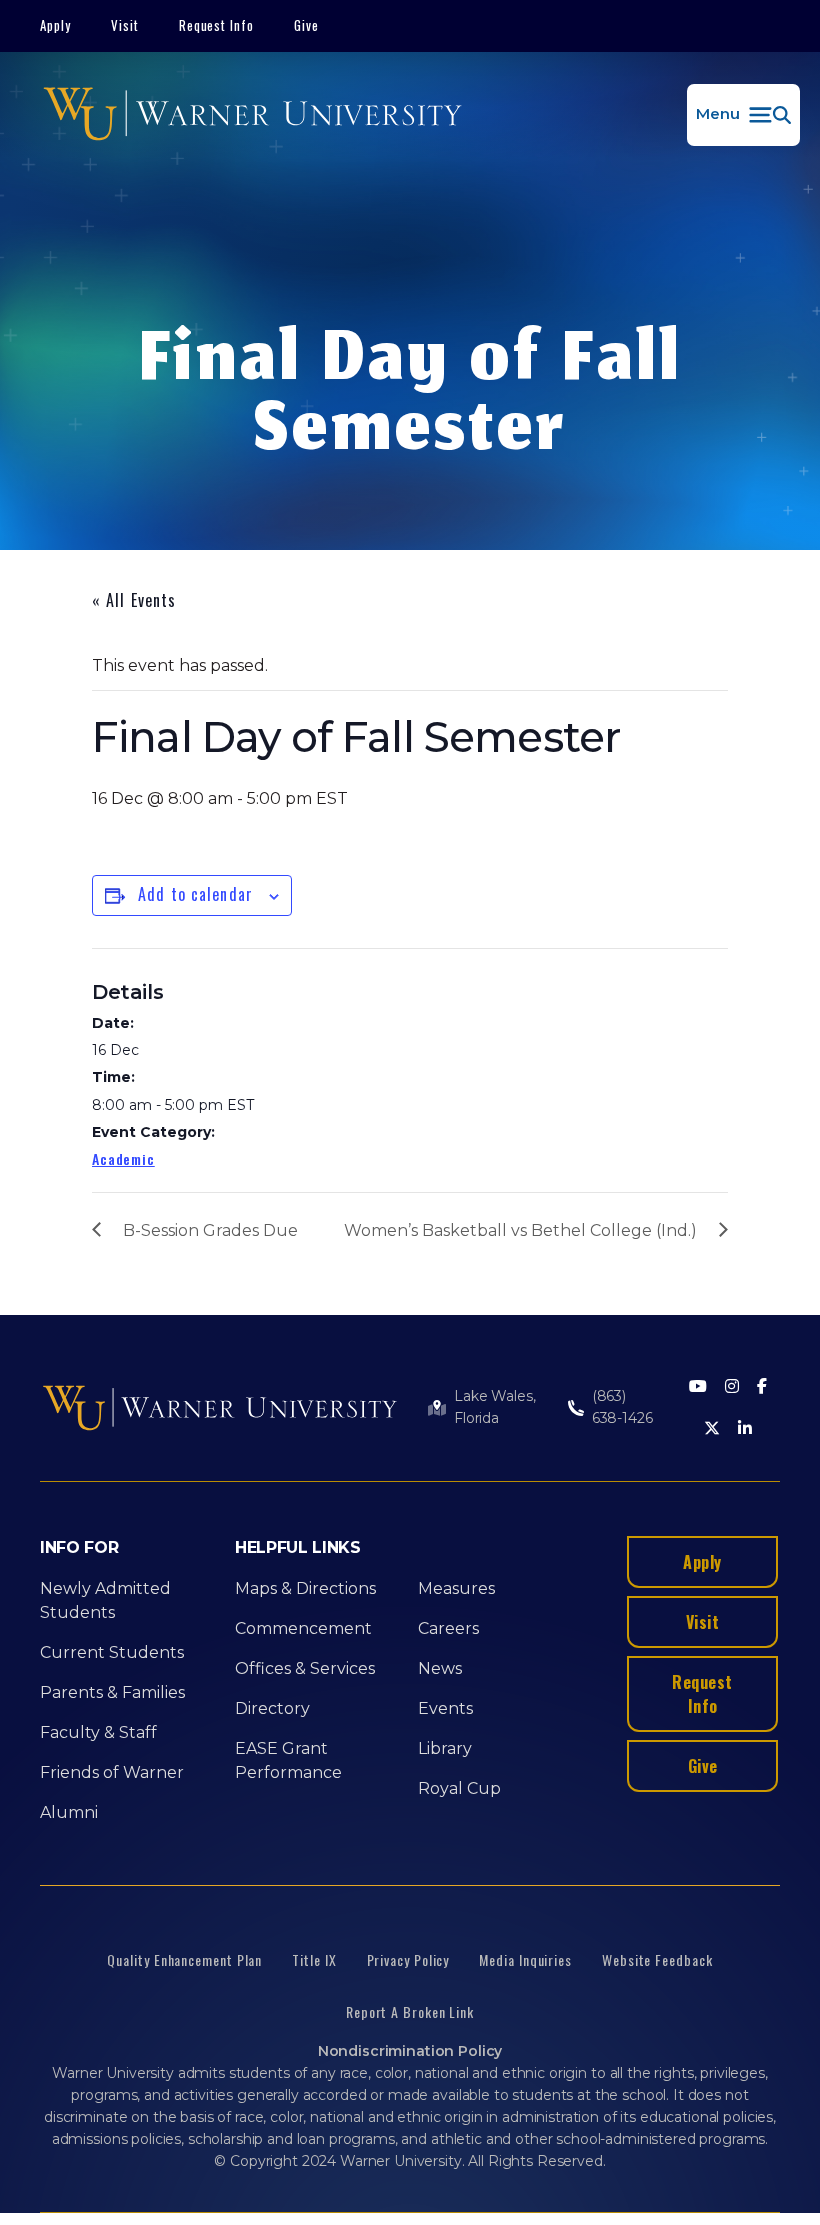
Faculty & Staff (98, 1732)
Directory (272, 1708)
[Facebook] (762, 1387)
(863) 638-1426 (622, 1407)
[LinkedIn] (745, 1429)
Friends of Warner (112, 1772)
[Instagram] (732, 1387)
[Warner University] (252, 115)
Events (445, 1708)
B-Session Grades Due (210, 1230)
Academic (123, 1158)
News (440, 1668)
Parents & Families (112, 1692)
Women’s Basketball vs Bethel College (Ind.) (520, 1230)
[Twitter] (712, 1429)
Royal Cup (459, 1788)
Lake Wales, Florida (494, 1407)
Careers (448, 1628)
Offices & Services (305, 1668)
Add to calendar (195, 894)
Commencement (303, 1628)
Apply (55, 25)
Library (445, 1748)
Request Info (217, 25)
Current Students (112, 1652)
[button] (743, 115)
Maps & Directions (305, 1588)
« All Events (134, 600)
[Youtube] (698, 1387)
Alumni (69, 1812)
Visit (125, 25)
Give (306, 25)
